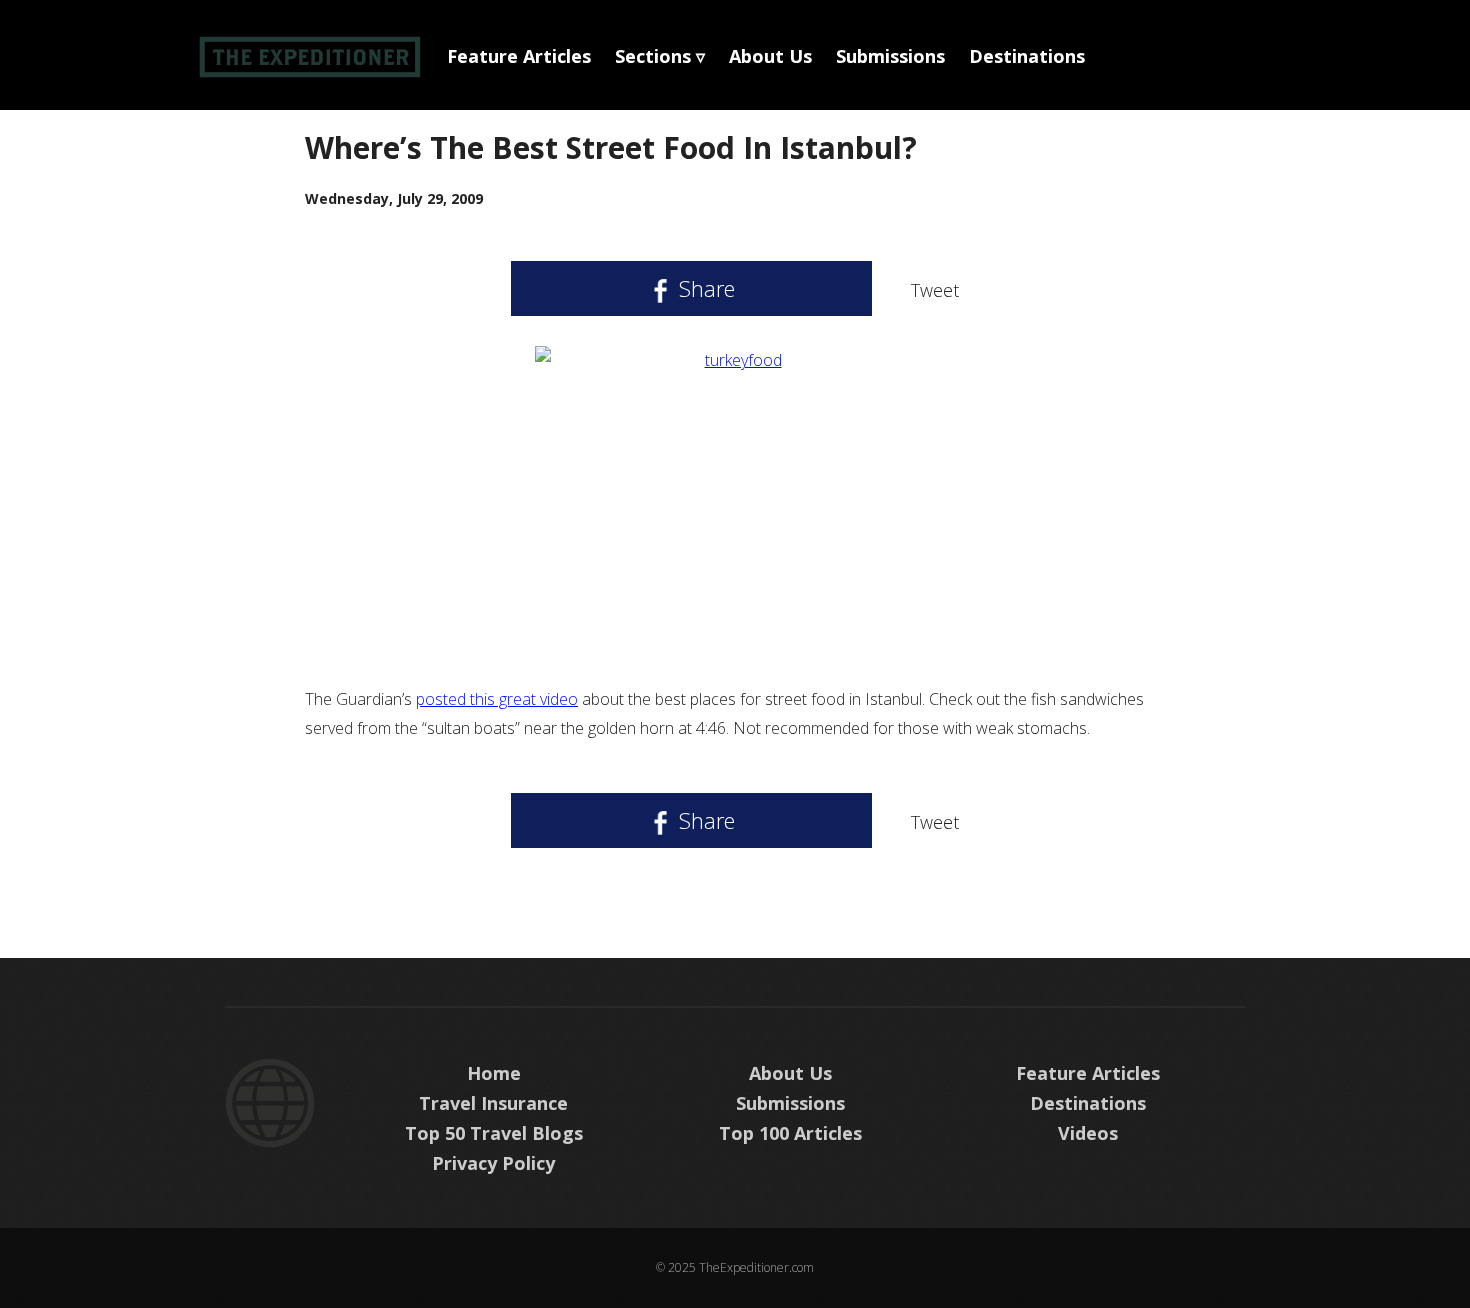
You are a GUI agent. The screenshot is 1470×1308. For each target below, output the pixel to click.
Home (494, 1073)
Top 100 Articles (790, 1133)
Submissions (890, 56)
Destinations (1027, 56)
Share (704, 288)
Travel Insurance (493, 1103)
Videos (1088, 1133)
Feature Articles (519, 56)
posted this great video (497, 699)
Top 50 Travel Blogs (494, 1133)
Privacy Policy (493, 1163)
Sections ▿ (660, 56)
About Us (770, 56)
